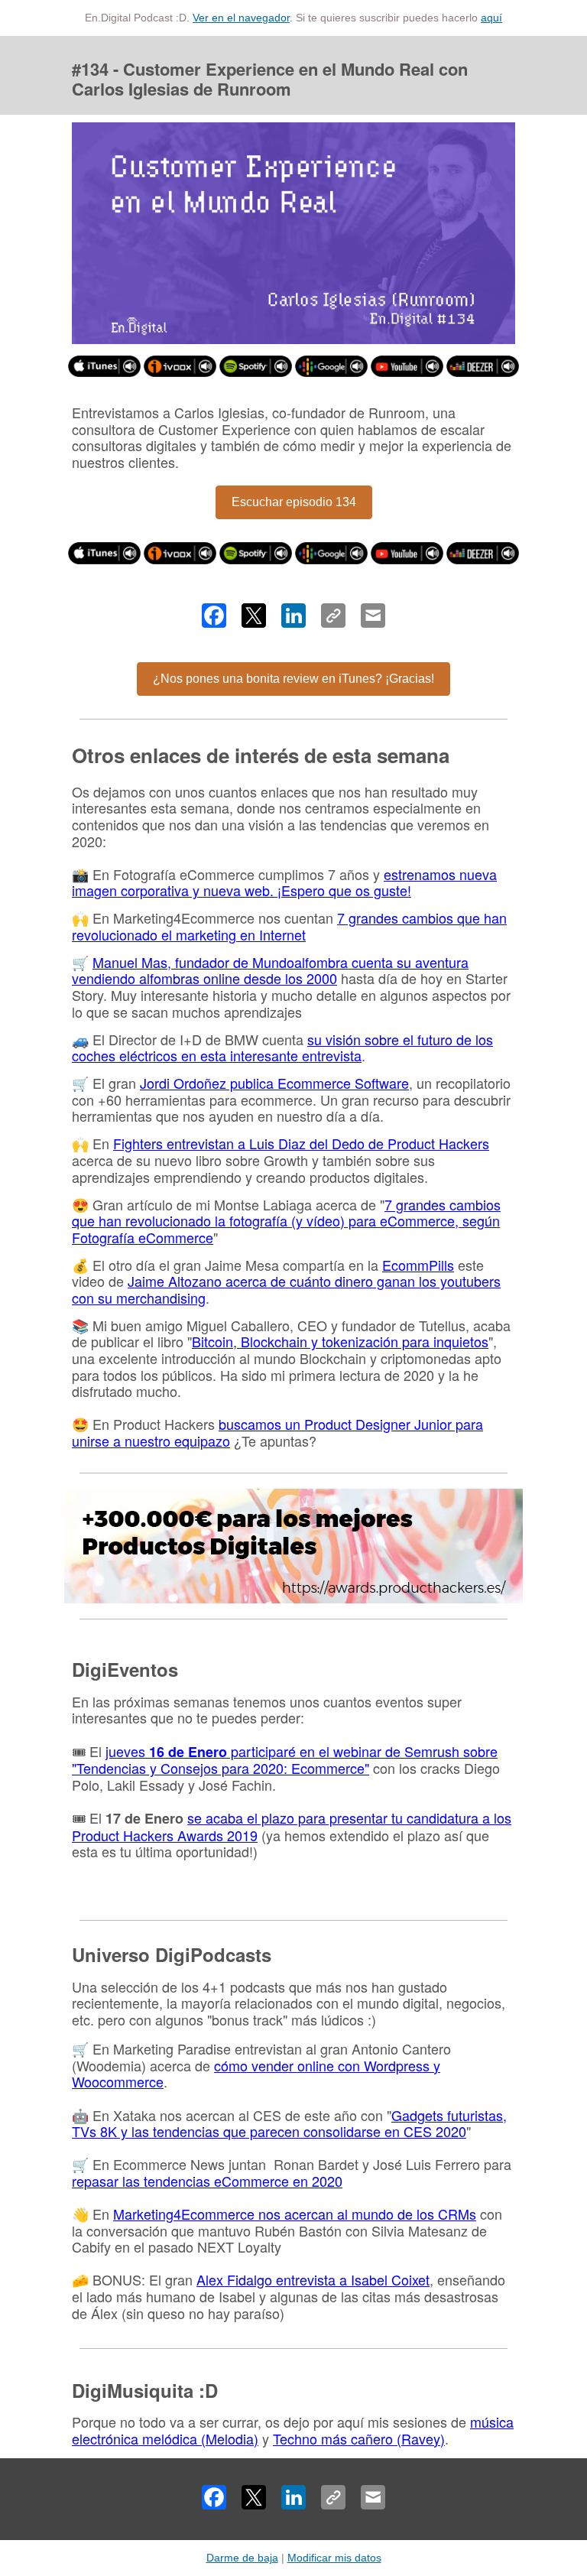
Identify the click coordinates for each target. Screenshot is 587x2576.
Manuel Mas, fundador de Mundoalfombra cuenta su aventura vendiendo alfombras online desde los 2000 (270, 970)
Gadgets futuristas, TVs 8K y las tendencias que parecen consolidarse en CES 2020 (289, 2123)
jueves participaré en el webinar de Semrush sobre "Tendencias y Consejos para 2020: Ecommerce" (285, 1760)
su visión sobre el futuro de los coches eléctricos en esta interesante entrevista (282, 1048)
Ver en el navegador (241, 18)
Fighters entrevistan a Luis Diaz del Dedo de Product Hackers (301, 1143)
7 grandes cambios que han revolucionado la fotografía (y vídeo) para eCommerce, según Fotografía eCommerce (286, 1221)
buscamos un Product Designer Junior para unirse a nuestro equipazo (277, 1432)
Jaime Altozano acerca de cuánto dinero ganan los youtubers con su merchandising (286, 1289)
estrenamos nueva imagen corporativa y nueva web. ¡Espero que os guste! (284, 882)
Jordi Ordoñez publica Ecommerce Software (274, 1083)
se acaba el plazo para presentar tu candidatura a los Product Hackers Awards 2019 (292, 1826)
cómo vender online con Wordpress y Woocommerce (256, 2074)
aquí (491, 18)
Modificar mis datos (334, 2558)
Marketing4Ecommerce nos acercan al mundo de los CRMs (295, 2214)
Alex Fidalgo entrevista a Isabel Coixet (313, 2279)
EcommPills (418, 1265)
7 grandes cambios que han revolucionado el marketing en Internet (289, 926)
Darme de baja (242, 2558)
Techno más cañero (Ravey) (359, 2438)
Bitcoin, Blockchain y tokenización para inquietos (340, 1341)
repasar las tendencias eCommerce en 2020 (207, 2181)
